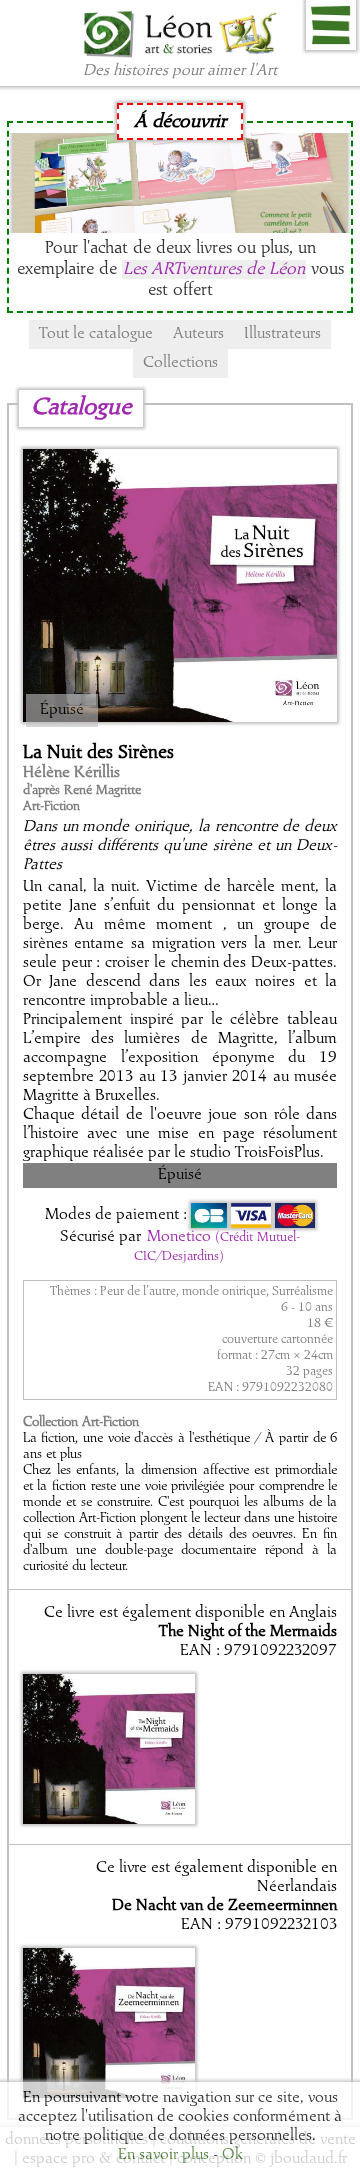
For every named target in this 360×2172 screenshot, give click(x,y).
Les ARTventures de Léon (214, 269)
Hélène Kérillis (71, 773)
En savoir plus (163, 2155)
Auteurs (198, 334)
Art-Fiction (51, 806)
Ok (232, 2155)
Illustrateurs (282, 334)
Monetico (217, 1246)
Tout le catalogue (96, 334)
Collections (180, 363)
